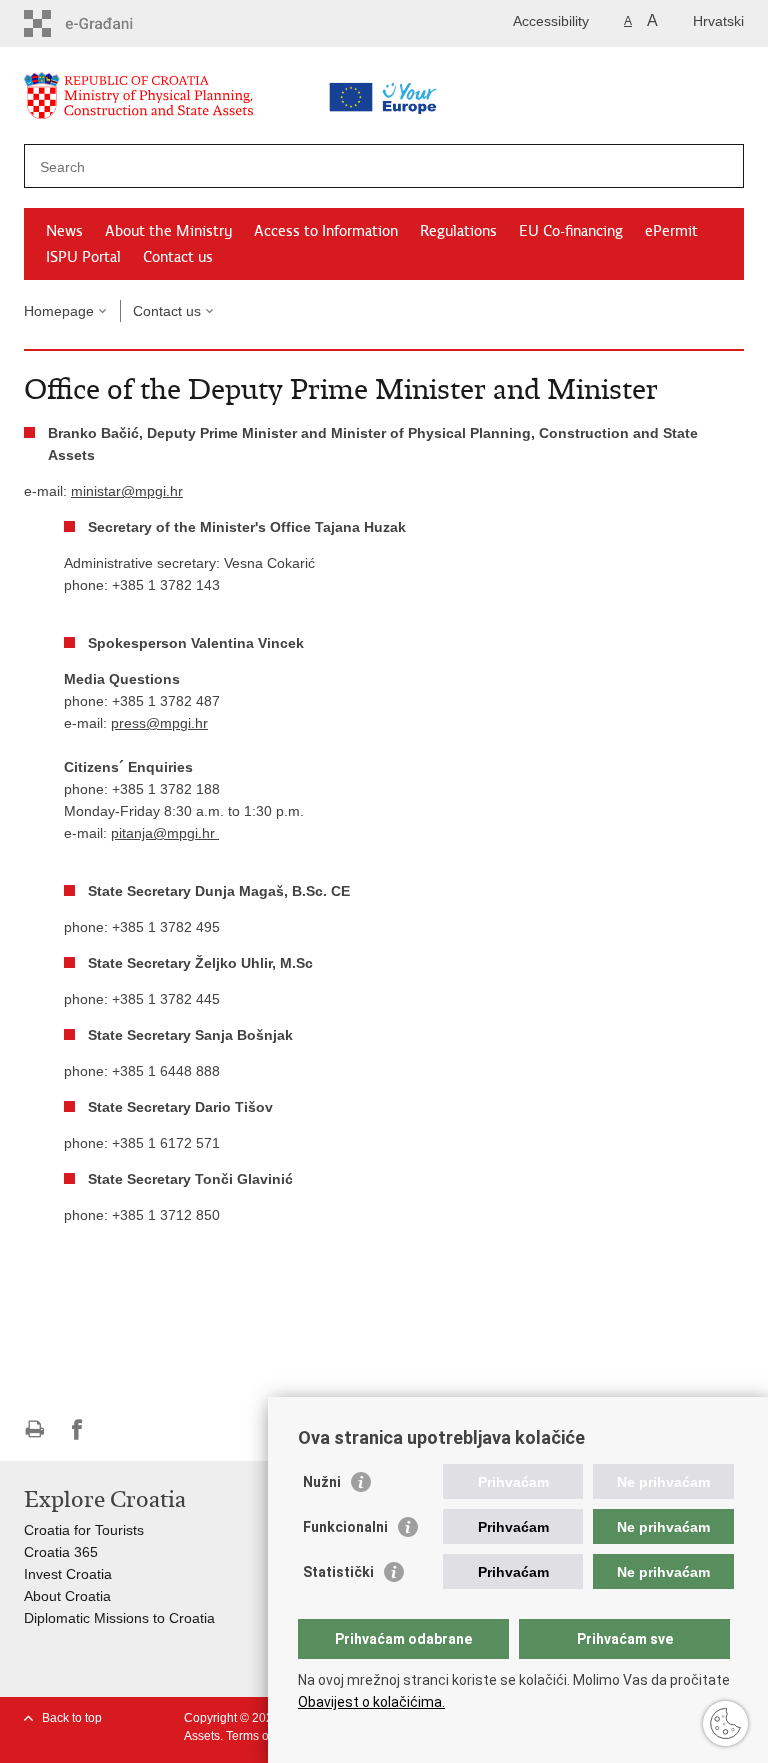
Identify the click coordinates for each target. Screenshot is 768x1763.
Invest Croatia (68, 1574)
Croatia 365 (61, 1552)
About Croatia (67, 1596)
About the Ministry (168, 231)
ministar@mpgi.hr (127, 491)
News (64, 231)
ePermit (671, 231)
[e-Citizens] (109, 23)
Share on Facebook (77, 1429)
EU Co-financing (571, 231)
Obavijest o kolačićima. (371, 1702)
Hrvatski (718, 21)
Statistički (338, 1572)
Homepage (59, 311)
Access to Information (326, 231)
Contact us (178, 257)
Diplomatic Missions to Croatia (119, 1618)
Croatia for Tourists (84, 1530)
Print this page (34, 1429)
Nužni (322, 1482)
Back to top (72, 1718)
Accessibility (551, 21)
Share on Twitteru (120, 1429)
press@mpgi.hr (159, 723)
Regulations (458, 231)
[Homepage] (189, 99)
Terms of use (260, 1736)
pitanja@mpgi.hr (165, 833)
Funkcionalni (345, 1527)
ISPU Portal (83, 257)
